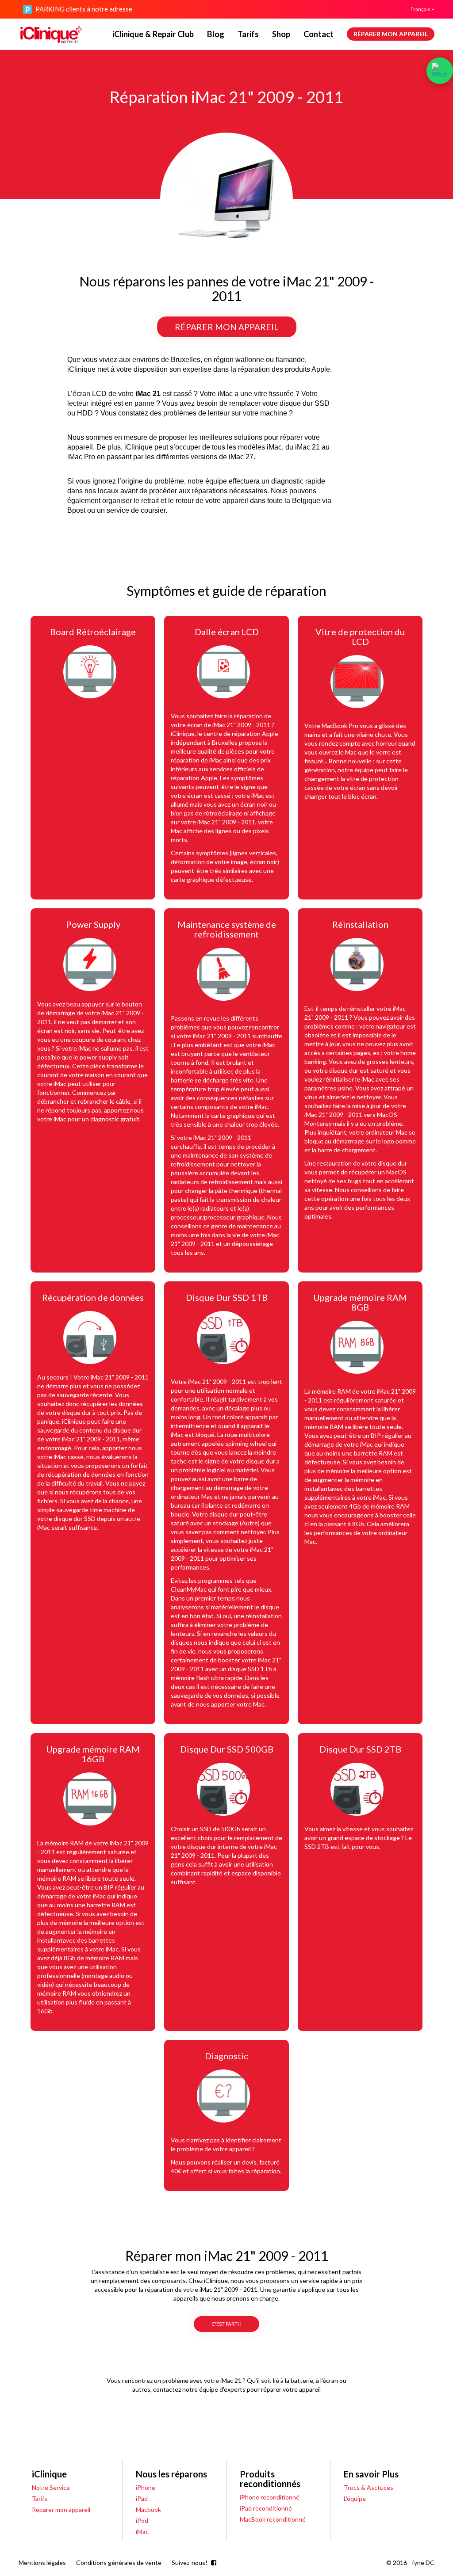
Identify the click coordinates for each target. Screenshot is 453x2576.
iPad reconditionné (266, 2508)
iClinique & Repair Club (153, 34)
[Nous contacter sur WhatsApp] (440, 71)
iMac (142, 2532)
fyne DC (423, 2563)
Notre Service (51, 2487)
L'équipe (355, 2498)
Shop (281, 34)
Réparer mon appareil (391, 34)
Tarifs (248, 34)
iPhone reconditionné (270, 2497)
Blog (216, 34)
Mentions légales (42, 2563)
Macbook (148, 2509)
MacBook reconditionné (273, 2519)
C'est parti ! (226, 2324)
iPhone (146, 2487)
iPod (142, 2521)
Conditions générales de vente (119, 2563)
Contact (319, 34)
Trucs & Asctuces (369, 2487)
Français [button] (421, 9)
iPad (142, 2498)
